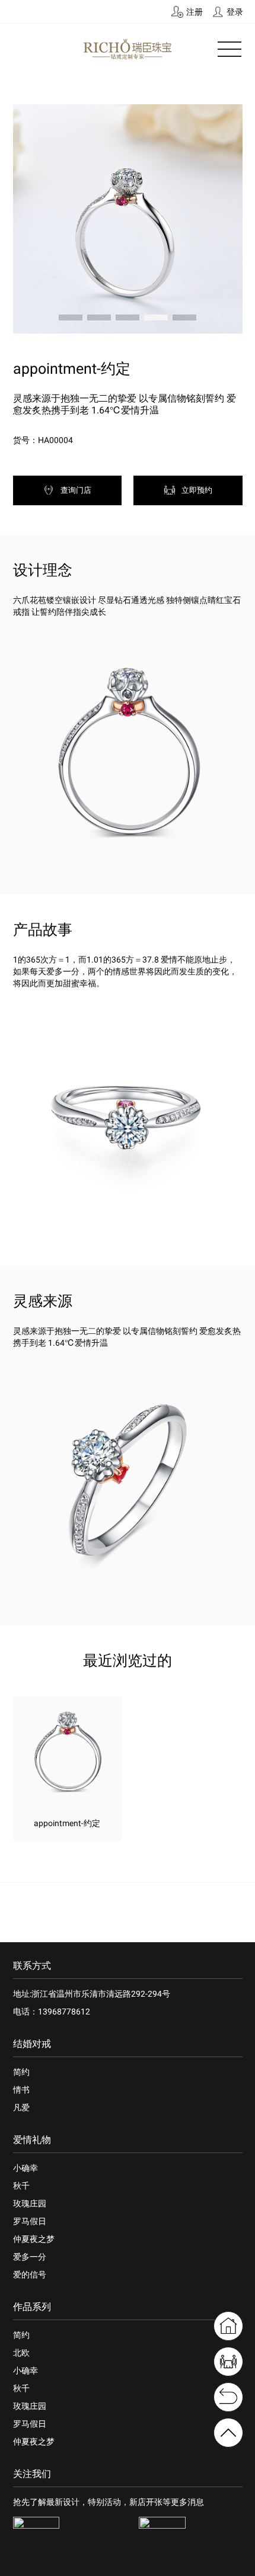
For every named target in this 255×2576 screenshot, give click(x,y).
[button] (71, 317)
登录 (235, 12)
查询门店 (76, 490)
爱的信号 (30, 2275)
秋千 (21, 2186)
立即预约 (197, 490)
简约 (21, 2072)
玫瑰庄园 (30, 2203)
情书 (21, 2090)
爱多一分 (30, 2257)
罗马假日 (30, 2221)
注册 (195, 12)
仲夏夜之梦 (34, 2239)
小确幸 (26, 2168)
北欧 (21, 2353)
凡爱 (21, 2107)
